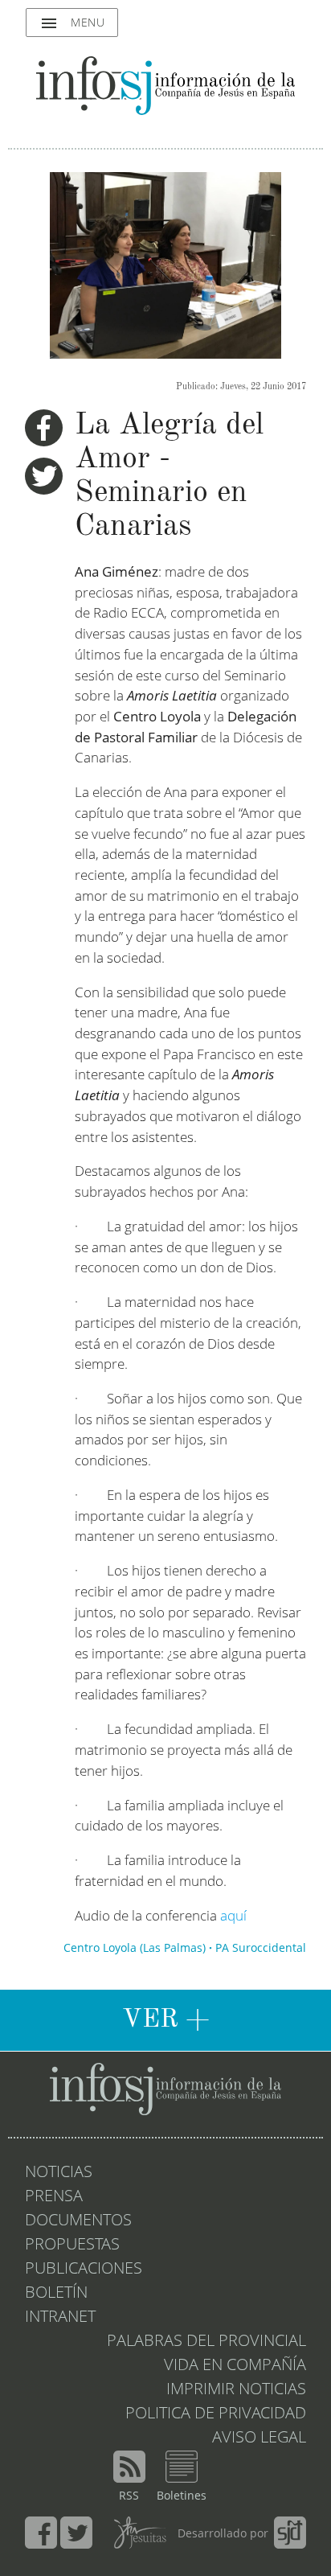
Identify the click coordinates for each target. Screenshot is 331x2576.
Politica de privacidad (216, 2414)
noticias (59, 2173)
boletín (56, 2294)
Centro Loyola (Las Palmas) (135, 1949)
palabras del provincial (206, 2342)
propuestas (72, 2245)
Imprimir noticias (236, 2390)
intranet (60, 2318)
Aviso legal (259, 2438)
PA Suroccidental (261, 1949)
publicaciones (84, 2270)
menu (72, 23)
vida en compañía (235, 2366)
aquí (233, 1917)
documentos (78, 2221)
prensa (54, 2197)
